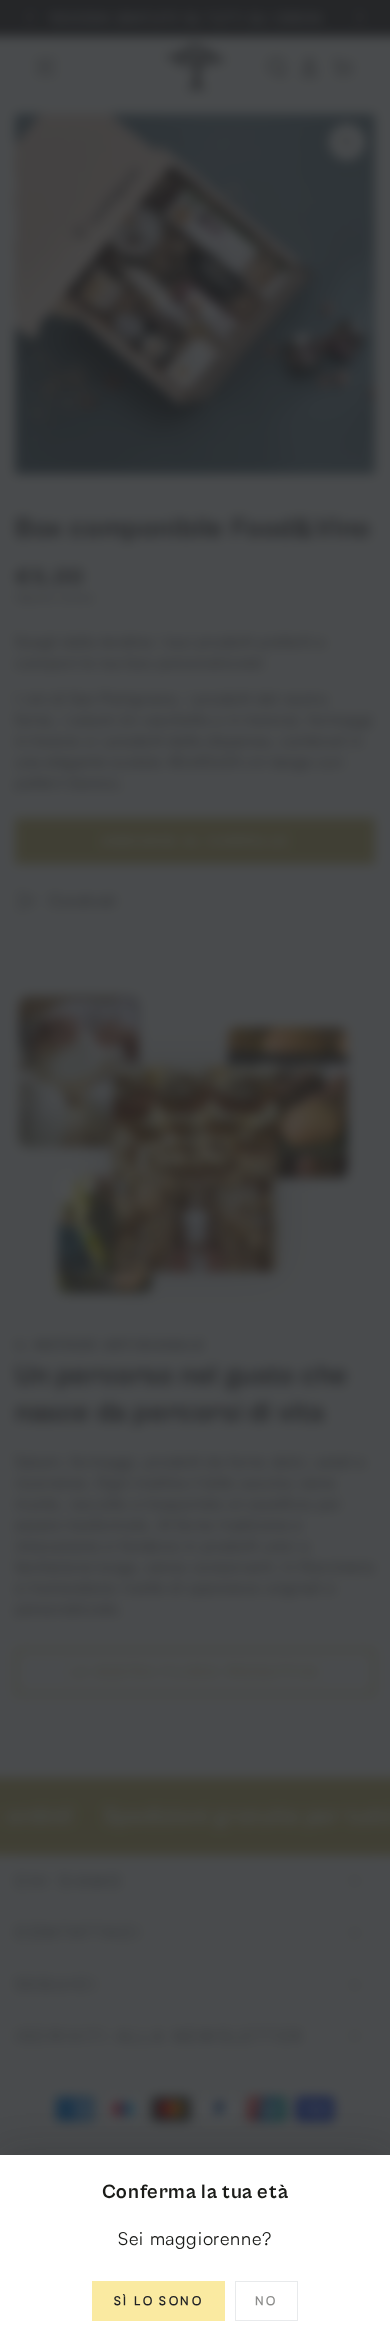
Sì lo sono (158, 2300)
